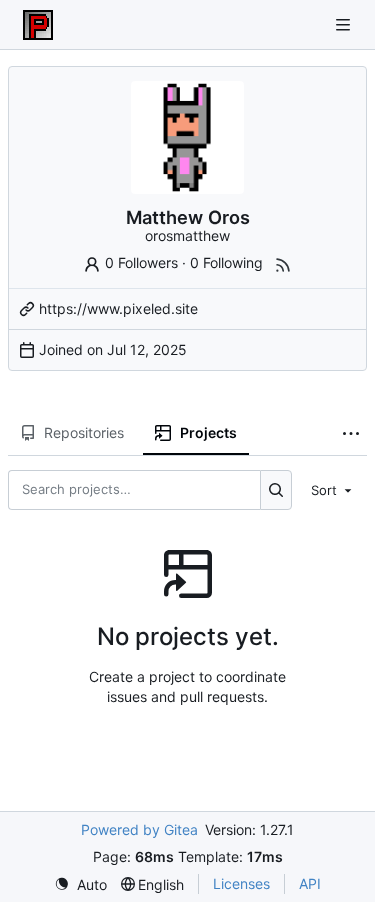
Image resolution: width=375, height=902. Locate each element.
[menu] (333, 489)
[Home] (38, 25)
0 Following (226, 262)
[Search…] (276, 490)
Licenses (241, 883)
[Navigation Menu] (345, 24)
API (310, 883)
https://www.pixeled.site (118, 308)
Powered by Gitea (139, 829)
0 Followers (141, 262)
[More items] (351, 434)
